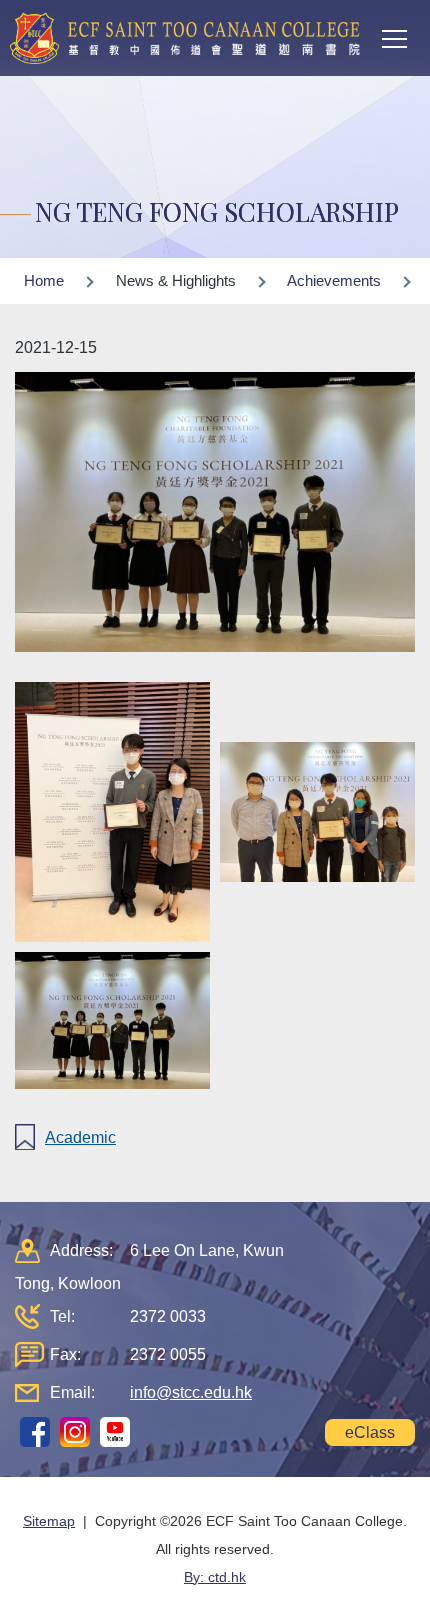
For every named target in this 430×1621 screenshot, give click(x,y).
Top (429, 1586)
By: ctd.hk (215, 1577)
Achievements (334, 280)
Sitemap (49, 1521)
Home (44, 280)
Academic (80, 1137)
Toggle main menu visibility (395, 38)
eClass (370, 1432)
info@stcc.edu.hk (191, 1392)
